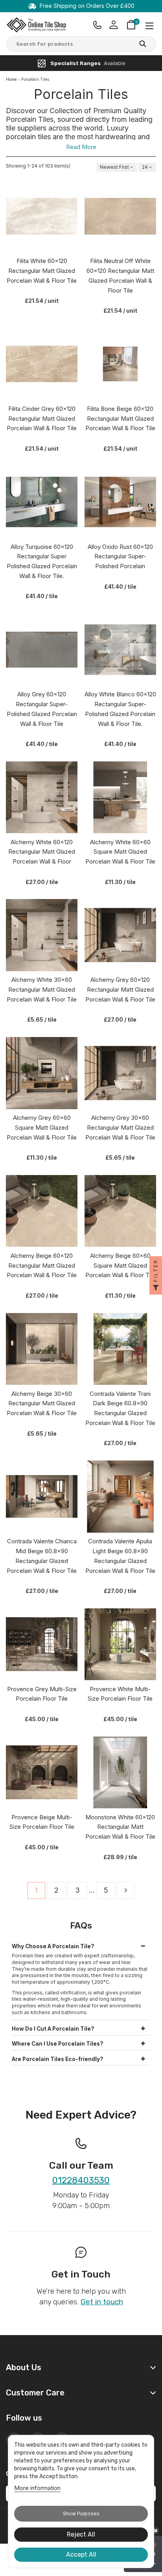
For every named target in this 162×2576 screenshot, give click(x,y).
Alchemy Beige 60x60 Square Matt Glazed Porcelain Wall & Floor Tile (120, 1266)
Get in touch (102, 2302)
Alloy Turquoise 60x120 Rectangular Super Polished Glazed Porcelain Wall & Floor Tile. (42, 561)
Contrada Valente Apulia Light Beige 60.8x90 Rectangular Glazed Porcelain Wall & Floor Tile (120, 1556)
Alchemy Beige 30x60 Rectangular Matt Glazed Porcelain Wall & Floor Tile (42, 1404)
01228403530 (81, 2181)
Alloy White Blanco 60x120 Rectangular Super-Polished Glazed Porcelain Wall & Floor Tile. (120, 709)
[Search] (143, 45)
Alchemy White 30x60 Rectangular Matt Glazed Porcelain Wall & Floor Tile (42, 990)
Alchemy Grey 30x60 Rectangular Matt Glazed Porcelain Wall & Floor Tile (120, 1128)
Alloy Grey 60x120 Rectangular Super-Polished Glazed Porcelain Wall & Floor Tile (42, 709)
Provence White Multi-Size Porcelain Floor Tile (120, 1694)
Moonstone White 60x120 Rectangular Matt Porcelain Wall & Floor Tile (120, 1827)
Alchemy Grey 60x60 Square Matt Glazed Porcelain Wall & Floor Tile (42, 1128)
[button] (81, 1945)
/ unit (42, 301)
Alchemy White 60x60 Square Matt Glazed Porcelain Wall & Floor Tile (120, 852)
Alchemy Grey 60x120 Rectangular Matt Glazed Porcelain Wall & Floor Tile (120, 990)
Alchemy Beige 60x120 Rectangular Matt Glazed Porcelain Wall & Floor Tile (42, 1266)
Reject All (81, 2534)
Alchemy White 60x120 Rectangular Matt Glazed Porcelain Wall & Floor (42, 852)
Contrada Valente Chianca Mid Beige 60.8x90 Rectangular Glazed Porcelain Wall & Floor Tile (42, 1556)
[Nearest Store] (98, 25)
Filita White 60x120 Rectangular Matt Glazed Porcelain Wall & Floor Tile (42, 271)
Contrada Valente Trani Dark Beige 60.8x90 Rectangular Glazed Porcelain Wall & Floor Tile (120, 1408)
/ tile (42, 596)
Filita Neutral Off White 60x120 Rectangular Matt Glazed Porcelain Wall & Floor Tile (120, 275)
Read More (81, 147)
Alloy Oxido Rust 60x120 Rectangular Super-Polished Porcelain (120, 557)
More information (37, 2488)
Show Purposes (81, 2514)
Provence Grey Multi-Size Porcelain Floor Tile (42, 1694)
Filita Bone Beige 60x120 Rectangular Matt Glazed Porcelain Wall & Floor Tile (120, 419)
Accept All (81, 2555)
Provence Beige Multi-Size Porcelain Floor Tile (42, 1822)
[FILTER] (156, 1288)
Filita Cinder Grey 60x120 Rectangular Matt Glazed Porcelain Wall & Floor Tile (42, 419)
